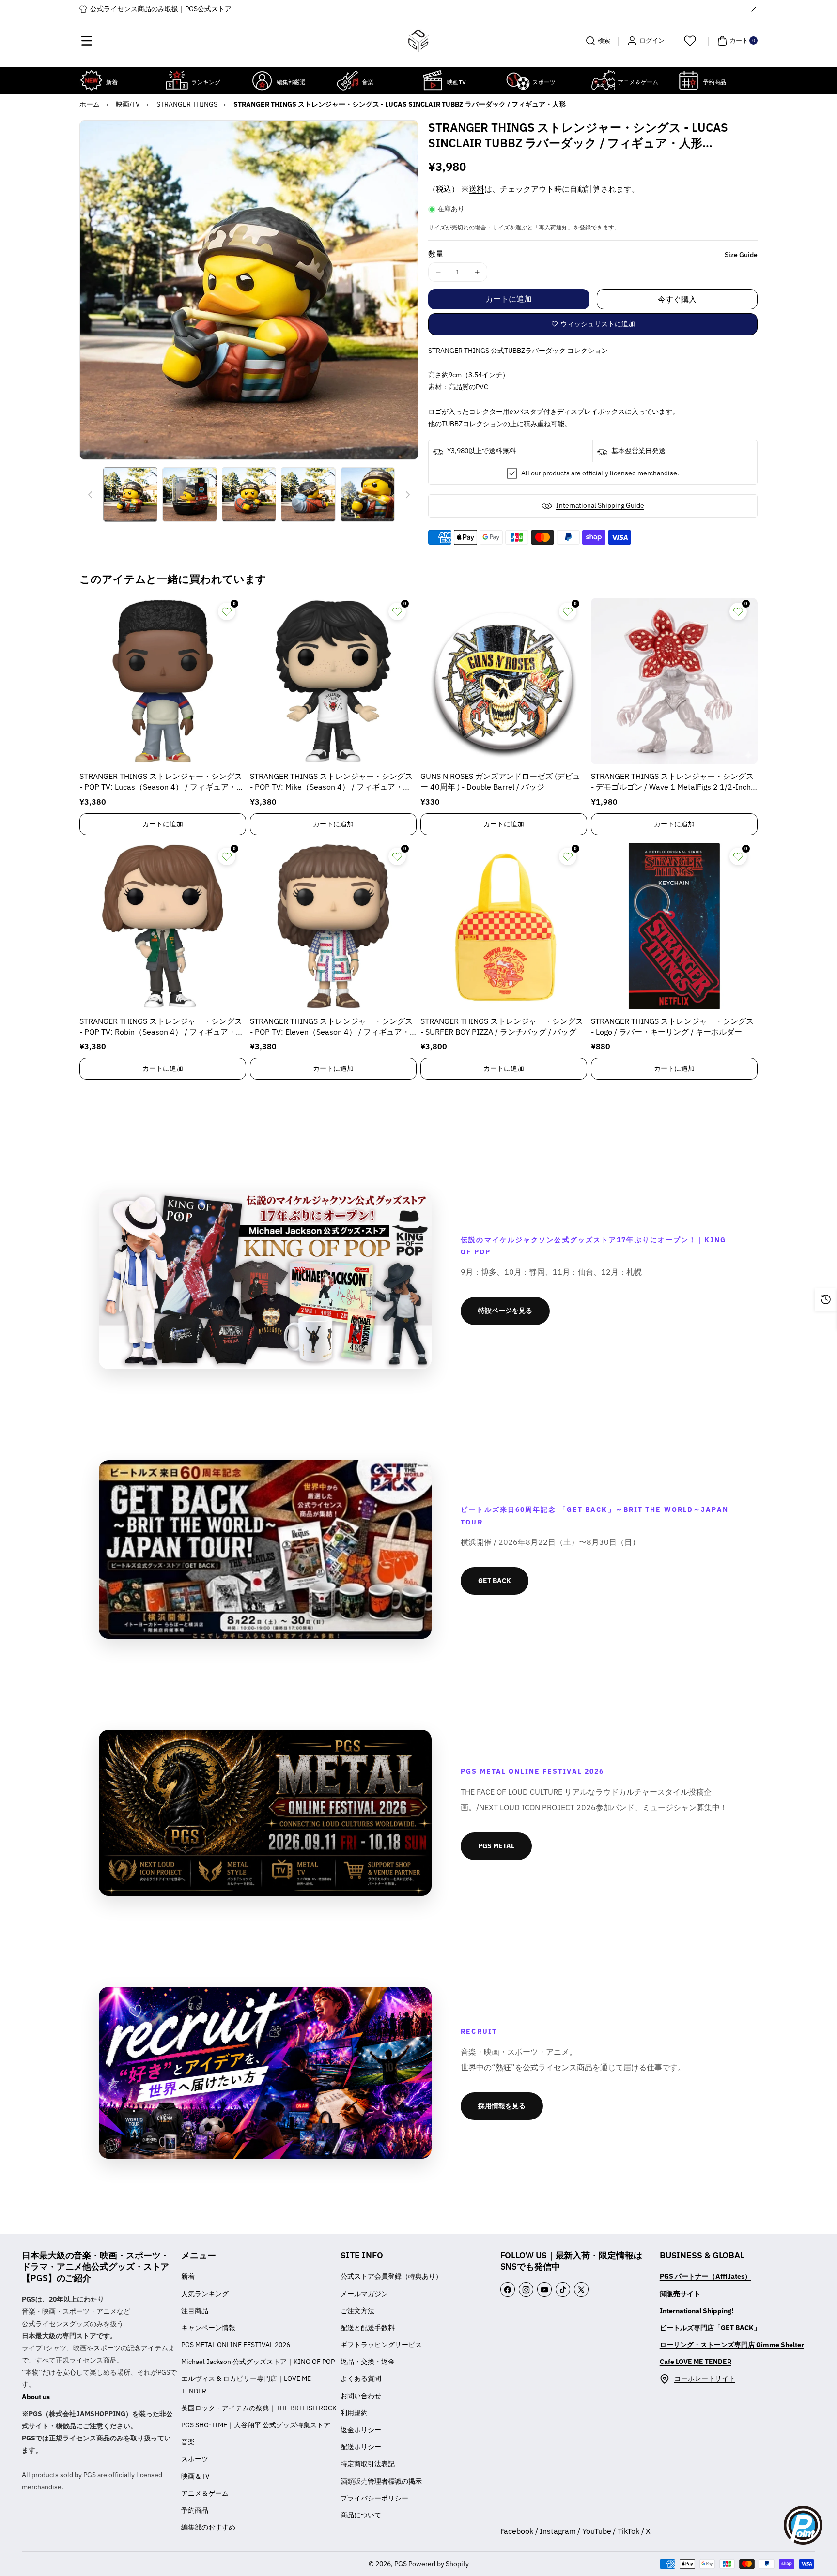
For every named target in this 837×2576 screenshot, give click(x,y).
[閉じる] (754, 9)
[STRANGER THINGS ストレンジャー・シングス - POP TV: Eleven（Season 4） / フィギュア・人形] (333, 926)
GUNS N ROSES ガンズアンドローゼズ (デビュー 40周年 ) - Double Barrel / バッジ (500, 781)
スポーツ (195, 2459)
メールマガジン (364, 2294)
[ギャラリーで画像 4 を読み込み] (308, 494)
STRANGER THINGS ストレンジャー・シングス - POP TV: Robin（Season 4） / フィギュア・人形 (162, 1027)
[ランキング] (177, 80)
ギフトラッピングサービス (381, 2345)
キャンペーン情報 (208, 2328)
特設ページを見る (505, 1311)
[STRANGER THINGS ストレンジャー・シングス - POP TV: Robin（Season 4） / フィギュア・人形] (163, 926)
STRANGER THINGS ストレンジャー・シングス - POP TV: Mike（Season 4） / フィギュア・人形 (331, 782)
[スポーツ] (518, 80)
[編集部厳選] (262, 80)
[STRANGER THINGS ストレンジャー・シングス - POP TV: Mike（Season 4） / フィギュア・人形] (333, 681)
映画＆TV (195, 2476)
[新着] (92, 80)
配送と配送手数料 (368, 2328)
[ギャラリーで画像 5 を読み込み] (368, 494)
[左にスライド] (90, 495)
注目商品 (195, 2311)
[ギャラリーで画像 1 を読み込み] (130, 494)
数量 (436, 254)
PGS (401, 2564)
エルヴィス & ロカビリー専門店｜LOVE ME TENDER (246, 2385)
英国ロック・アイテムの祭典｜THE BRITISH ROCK (259, 2408)
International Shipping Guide (600, 505)
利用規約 (354, 2413)
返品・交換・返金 (368, 2362)
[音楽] (347, 80)
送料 (477, 189)
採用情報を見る (502, 2106)
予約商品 (195, 2510)
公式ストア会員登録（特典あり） (391, 2276)
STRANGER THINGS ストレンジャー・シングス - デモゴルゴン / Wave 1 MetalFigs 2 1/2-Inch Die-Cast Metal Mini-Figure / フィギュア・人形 (672, 782)
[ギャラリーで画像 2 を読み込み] (189, 494)
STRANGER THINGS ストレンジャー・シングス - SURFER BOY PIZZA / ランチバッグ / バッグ (502, 1026)
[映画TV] (433, 80)
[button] (87, 41)
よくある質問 (361, 2378)
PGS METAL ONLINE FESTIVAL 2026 (236, 2345)
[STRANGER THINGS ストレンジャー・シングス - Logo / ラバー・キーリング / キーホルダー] (674, 926)
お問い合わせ (361, 2396)
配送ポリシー (361, 2447)
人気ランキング (205, 2294)
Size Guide (741, 255)
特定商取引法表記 (368, 2464)
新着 (188, 2276)
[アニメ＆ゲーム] (603, 80)
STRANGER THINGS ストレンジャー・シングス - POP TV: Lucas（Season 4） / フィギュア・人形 (162, 782)
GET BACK (495, 1581)
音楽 (188, 2442)
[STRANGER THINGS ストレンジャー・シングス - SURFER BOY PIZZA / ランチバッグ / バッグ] (504, 926)
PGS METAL (496, 1846)
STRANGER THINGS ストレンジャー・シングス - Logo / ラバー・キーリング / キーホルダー (672, 1026)
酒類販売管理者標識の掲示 (381, 2481)
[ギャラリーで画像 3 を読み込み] (249, 494)
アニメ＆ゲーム (205, 2493)
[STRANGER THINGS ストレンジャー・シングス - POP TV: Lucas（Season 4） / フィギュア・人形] (163, 681)
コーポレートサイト (705, 2378)
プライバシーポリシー (374, 2498)
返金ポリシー (361, 2430)
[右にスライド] (408, 495)
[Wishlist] (690, 41)
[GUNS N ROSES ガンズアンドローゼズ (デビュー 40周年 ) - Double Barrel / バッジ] (504, 681)
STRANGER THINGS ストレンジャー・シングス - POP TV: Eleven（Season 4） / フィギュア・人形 (331, 1027)
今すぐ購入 (677, 299)
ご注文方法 (357, 2311)
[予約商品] (688, 80)
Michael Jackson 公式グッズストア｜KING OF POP (258, 2362)
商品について (361, 2515)
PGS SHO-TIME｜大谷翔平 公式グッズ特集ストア (256, 2425)
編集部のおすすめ (208, 2527)
